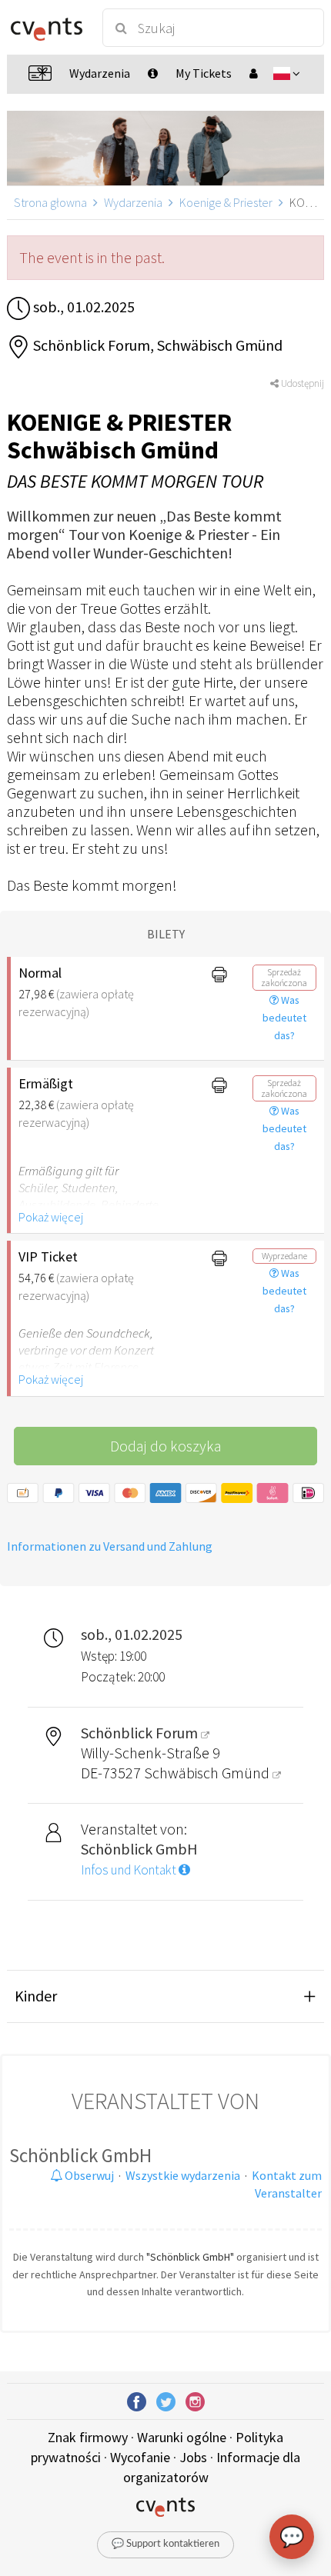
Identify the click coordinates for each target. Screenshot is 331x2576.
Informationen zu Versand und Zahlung (110, 1546)
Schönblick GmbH (80, 2155)
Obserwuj (88, 2175)
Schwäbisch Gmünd (208, 1773)
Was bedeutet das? (284, 1018)
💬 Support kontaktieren (165, 2544)
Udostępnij (301, 383)
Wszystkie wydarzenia (183, 2175)
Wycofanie (140, 2457)
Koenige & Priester (226, 202)
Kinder (36, 1996)
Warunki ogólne (182, 2437)
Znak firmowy (88, 2437)
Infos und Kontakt (130, 1870)
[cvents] (47, 28)
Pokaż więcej (51, 1217)
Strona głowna (50, 202)
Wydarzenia (133, 202)
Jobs (193, 2457)
